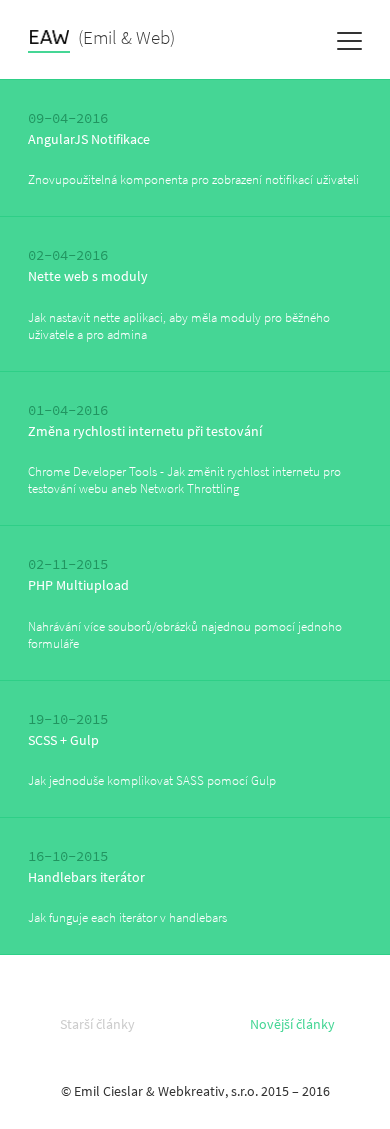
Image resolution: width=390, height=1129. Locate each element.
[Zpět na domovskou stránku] (49, 41)
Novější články (292, 1024)
